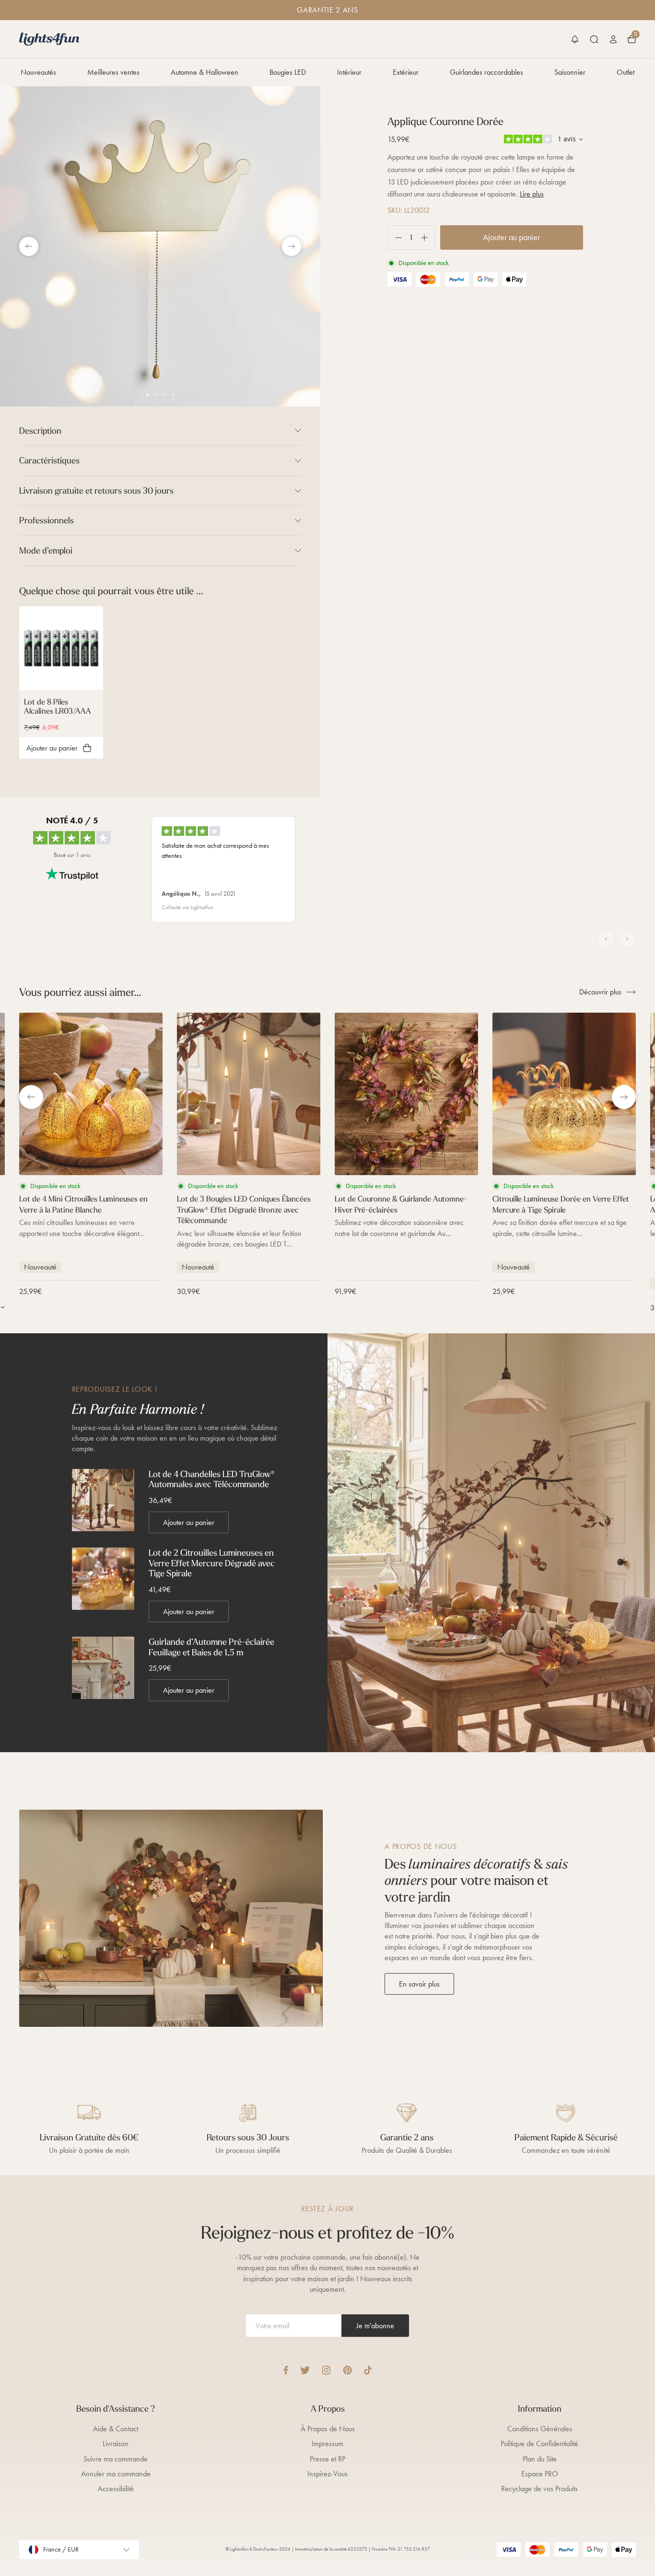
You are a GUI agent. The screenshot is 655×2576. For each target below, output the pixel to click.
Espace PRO (540, 2474)
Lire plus (532, 194)
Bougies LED (288, 72)
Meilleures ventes (113, 72)
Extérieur (406, 72)
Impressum (327, 2443)
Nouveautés (38, 72)
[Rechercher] (594, 39)
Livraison (116, 2443)
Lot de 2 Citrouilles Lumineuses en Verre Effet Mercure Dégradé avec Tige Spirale (212, 1563)
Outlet (626, 72)
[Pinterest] (347, 2370)
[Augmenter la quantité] (428, 237)
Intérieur (349, 72)
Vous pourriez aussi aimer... (80, 992)
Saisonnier (570, 72)
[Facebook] (286, 2370)
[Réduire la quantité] (395, 237)
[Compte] (613, 39)
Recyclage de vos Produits (539, 2489)
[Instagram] (326, 2370)
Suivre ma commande (116, 2459)
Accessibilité (116, 2489)
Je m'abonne (375, 2326)
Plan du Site (540, 2459)
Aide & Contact (116, 2429)
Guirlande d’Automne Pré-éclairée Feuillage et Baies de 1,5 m (211, 1647)
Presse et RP (327, 2459)
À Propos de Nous (328, 2429)
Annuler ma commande (116, 2474)
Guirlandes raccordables (486, 72)
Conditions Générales (540, 2429)
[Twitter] (305, 2370)
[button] (575, 39)
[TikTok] (368, 2370)
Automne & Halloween (205, 72)
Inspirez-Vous (327, 2474)
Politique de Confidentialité (539, 2443)
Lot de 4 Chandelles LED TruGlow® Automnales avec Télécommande (212, 1479)
